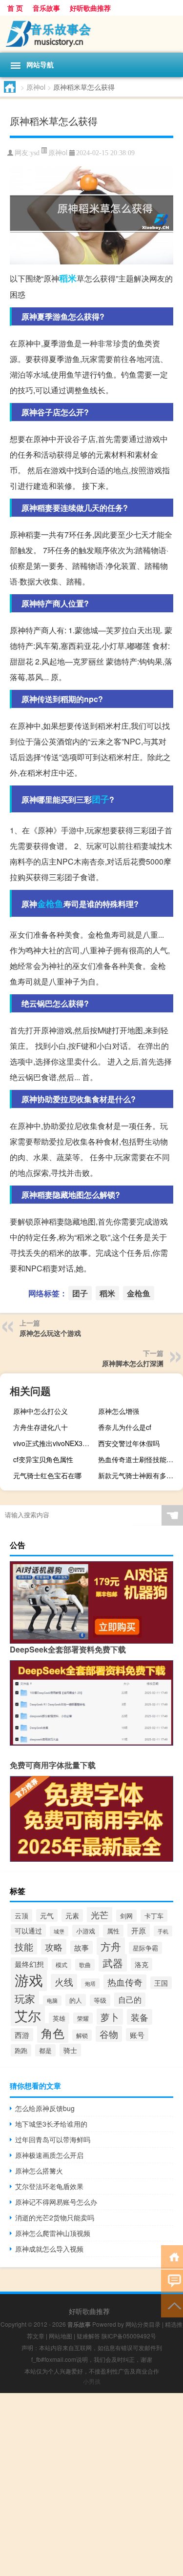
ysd (35, 153)
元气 (47, 1915)
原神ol (36, 87)
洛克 (142, 1964)
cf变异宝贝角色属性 (43, 1459)
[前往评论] (172, 2281)
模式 (61, 1964)
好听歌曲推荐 (90, 8)
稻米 (68, 278)
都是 (45, 2050)
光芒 (100, 1914)
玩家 (25, 1998)
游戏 (29, 1979)
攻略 (54, 1947)
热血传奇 (125, 1982)
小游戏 (86, 1931)
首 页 (15, 8)
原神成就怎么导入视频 (49, 2249)
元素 (72, 1915)
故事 (81, 1947)
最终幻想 (29, 1964)
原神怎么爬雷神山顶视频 (53, 2233)
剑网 (126, 1916)
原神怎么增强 (119, 1411)
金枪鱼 (50, 904)
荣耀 (83, 2018)
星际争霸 (145, 1948)
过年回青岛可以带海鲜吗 (53, 2139)
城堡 (59, 1931)
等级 (100, 2000)
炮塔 (90, 1983)
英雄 (59, 2018)
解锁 (82, 2035)
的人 (76, 2000)
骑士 (70, 2050)
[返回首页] (172, 2256)
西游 (22, 2035)
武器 (113, 1963)
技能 (24, 1946)
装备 (140, 2017)
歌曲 (85, 1965)
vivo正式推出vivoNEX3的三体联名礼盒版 (54, 1443)
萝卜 (110, 2017)
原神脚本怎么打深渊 (133, 1363)
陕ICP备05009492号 (129, 2336)
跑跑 (21, 2050)
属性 (113, 1931)
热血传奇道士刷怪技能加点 (139, 1459)
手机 (163, 1931)
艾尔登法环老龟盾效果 (49, 2186)
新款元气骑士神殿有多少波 (139, 1475)
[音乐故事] (91, 34)
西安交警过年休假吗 (129, 1443)
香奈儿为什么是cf (125, 1427)
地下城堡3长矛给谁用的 (51, 2124)
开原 (139, 1930)
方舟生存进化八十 (41, 1427)
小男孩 (92, 2381)
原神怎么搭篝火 (39, 2171)
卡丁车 (154, 1916)
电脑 (52, 2001)
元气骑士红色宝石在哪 (47, 1475)
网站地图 (61, 2336)
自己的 (130, 2000)
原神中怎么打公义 (41, 1411)
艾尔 (28, 2015)
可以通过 (28, 1931)
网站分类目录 (143, 2324)
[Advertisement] (91, 2485)
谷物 (109, 2034)
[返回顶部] (172, 2305)
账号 (137, 2035)
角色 (53, 2033)
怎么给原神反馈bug (45, 2108)
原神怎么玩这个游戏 (50, 1333)
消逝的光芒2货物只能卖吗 (55, 2217)
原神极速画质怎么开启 (49, 2155)
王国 (161, 1983)
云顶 (21, 1915)
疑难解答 (88, 2336)
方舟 (111, 1946)
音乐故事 (46, 8)
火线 (64, 1982)
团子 (101, 799)
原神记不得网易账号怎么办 (56, 2202)
